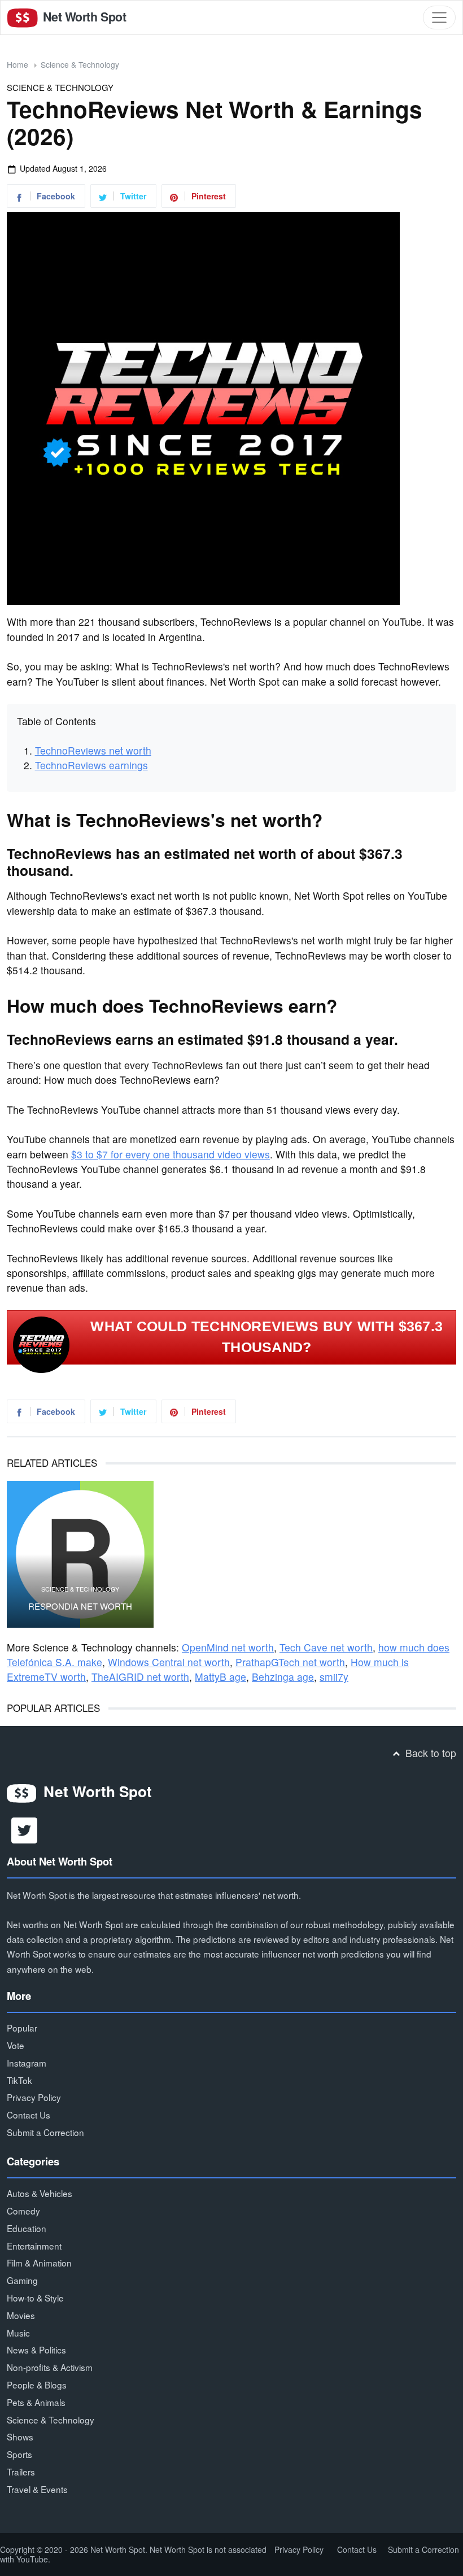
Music (18, 2333)
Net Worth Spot (83, 17)
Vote (16, 2045)
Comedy (23, 2211)
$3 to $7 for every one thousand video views (171, 1154)
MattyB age (220, 1677)
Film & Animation (39, 2263)
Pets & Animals (36, 2402)
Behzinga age (283, 1677)
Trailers (21, 2472)
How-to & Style (35, 2298)
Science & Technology (80, 64)
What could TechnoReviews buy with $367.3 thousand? (267, 1337)
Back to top (429, 1753)
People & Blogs (37, 2385)
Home (18, 64)
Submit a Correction (45, 2132)
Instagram (27, 2063)
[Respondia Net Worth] (80, 1554)
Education (27, 2228)
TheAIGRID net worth (140, 1677)
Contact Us (29, 2115)
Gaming (22, 2280)
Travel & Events (37, 2489)
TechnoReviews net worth (93, 750)
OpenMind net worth (228, 1647)
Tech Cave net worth (326, 1647)
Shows (20, 2436)
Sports (19, 2454)
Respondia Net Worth (80, 1606)
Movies (21, 2315)
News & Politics (36, 2350)
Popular (22, 2028)
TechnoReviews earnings (91, 765)
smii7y (334, 1677)
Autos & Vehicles (40, 2193)
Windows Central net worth (169, 1662)
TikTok (19, 2080)
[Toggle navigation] (439, 18)
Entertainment (34, 2246)
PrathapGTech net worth (290, 1662)
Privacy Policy (34, 2097)
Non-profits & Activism (50, 2367)
